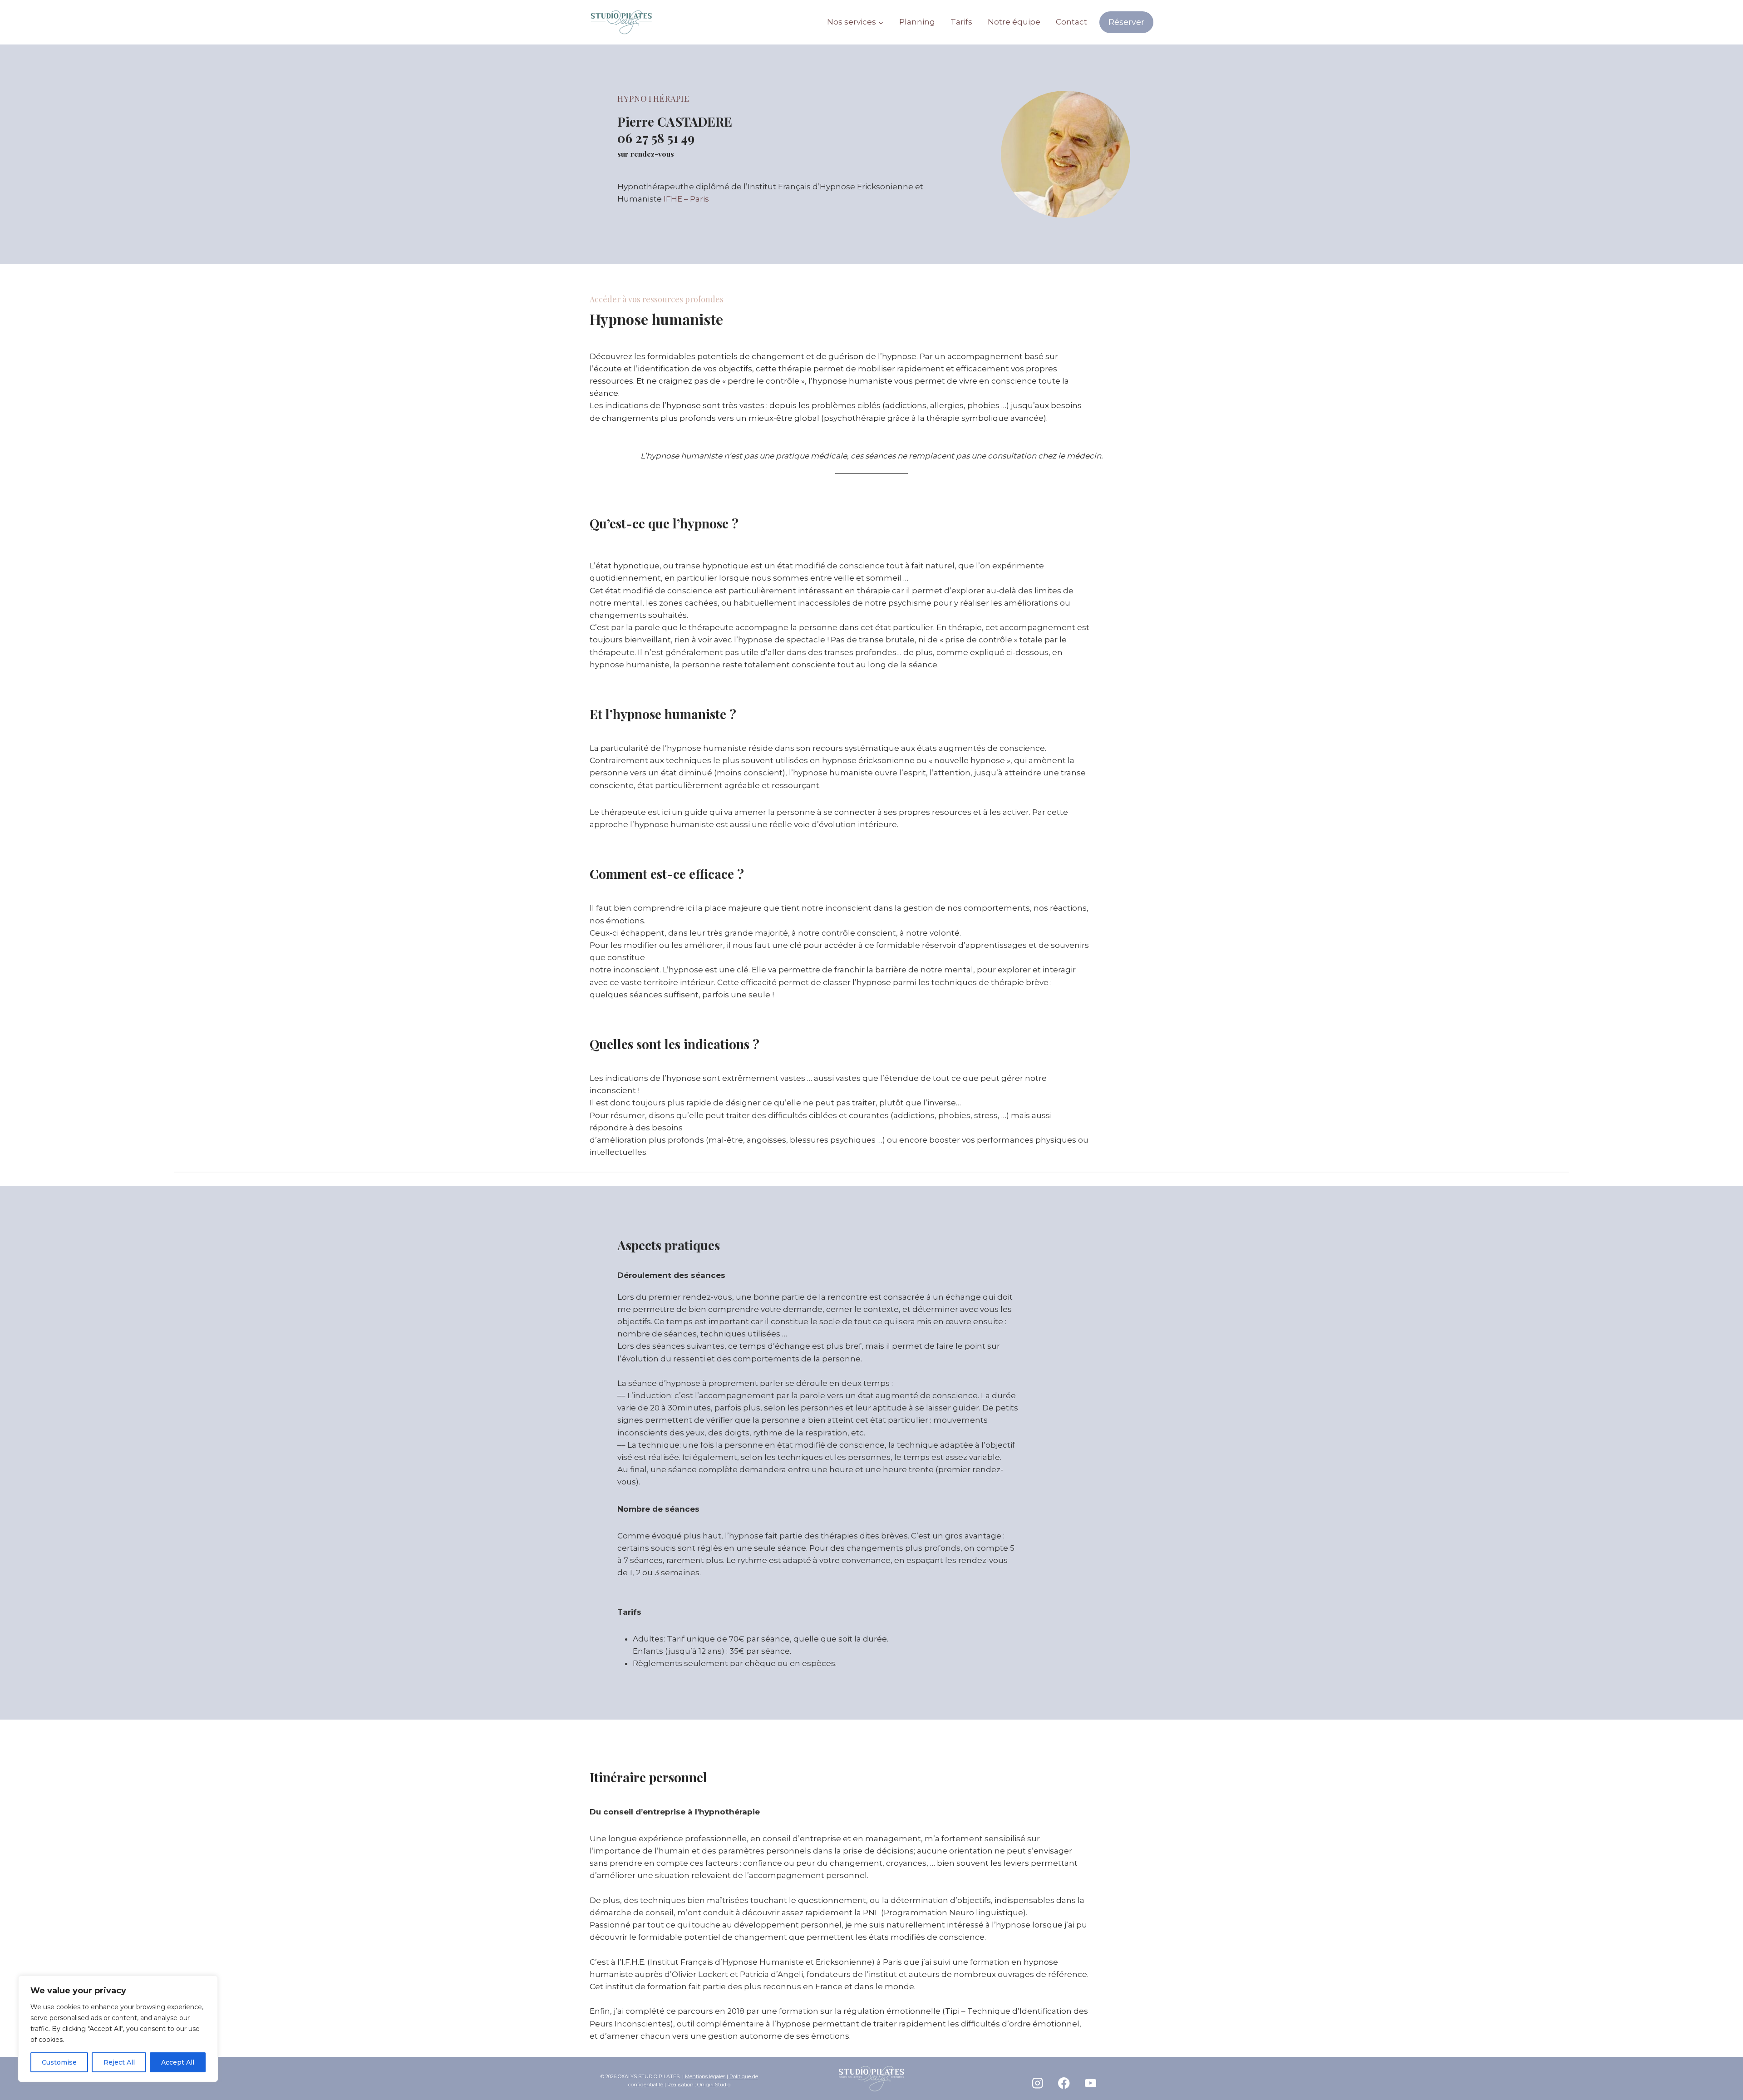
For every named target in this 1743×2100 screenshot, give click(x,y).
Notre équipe (1014, 22)
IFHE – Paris (686, 199)
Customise (59, 2062)
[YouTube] (1091, 2083)
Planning (917, 22)
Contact (1071, 22)
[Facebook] (1064, 2083)
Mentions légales (705, 2076)
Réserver (1126, 22)
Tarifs (961, 22)
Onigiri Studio (714, 2085)
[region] (118, 2029)
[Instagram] (1037, 2083)
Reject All (119, 2062)
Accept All (178, 2062)
